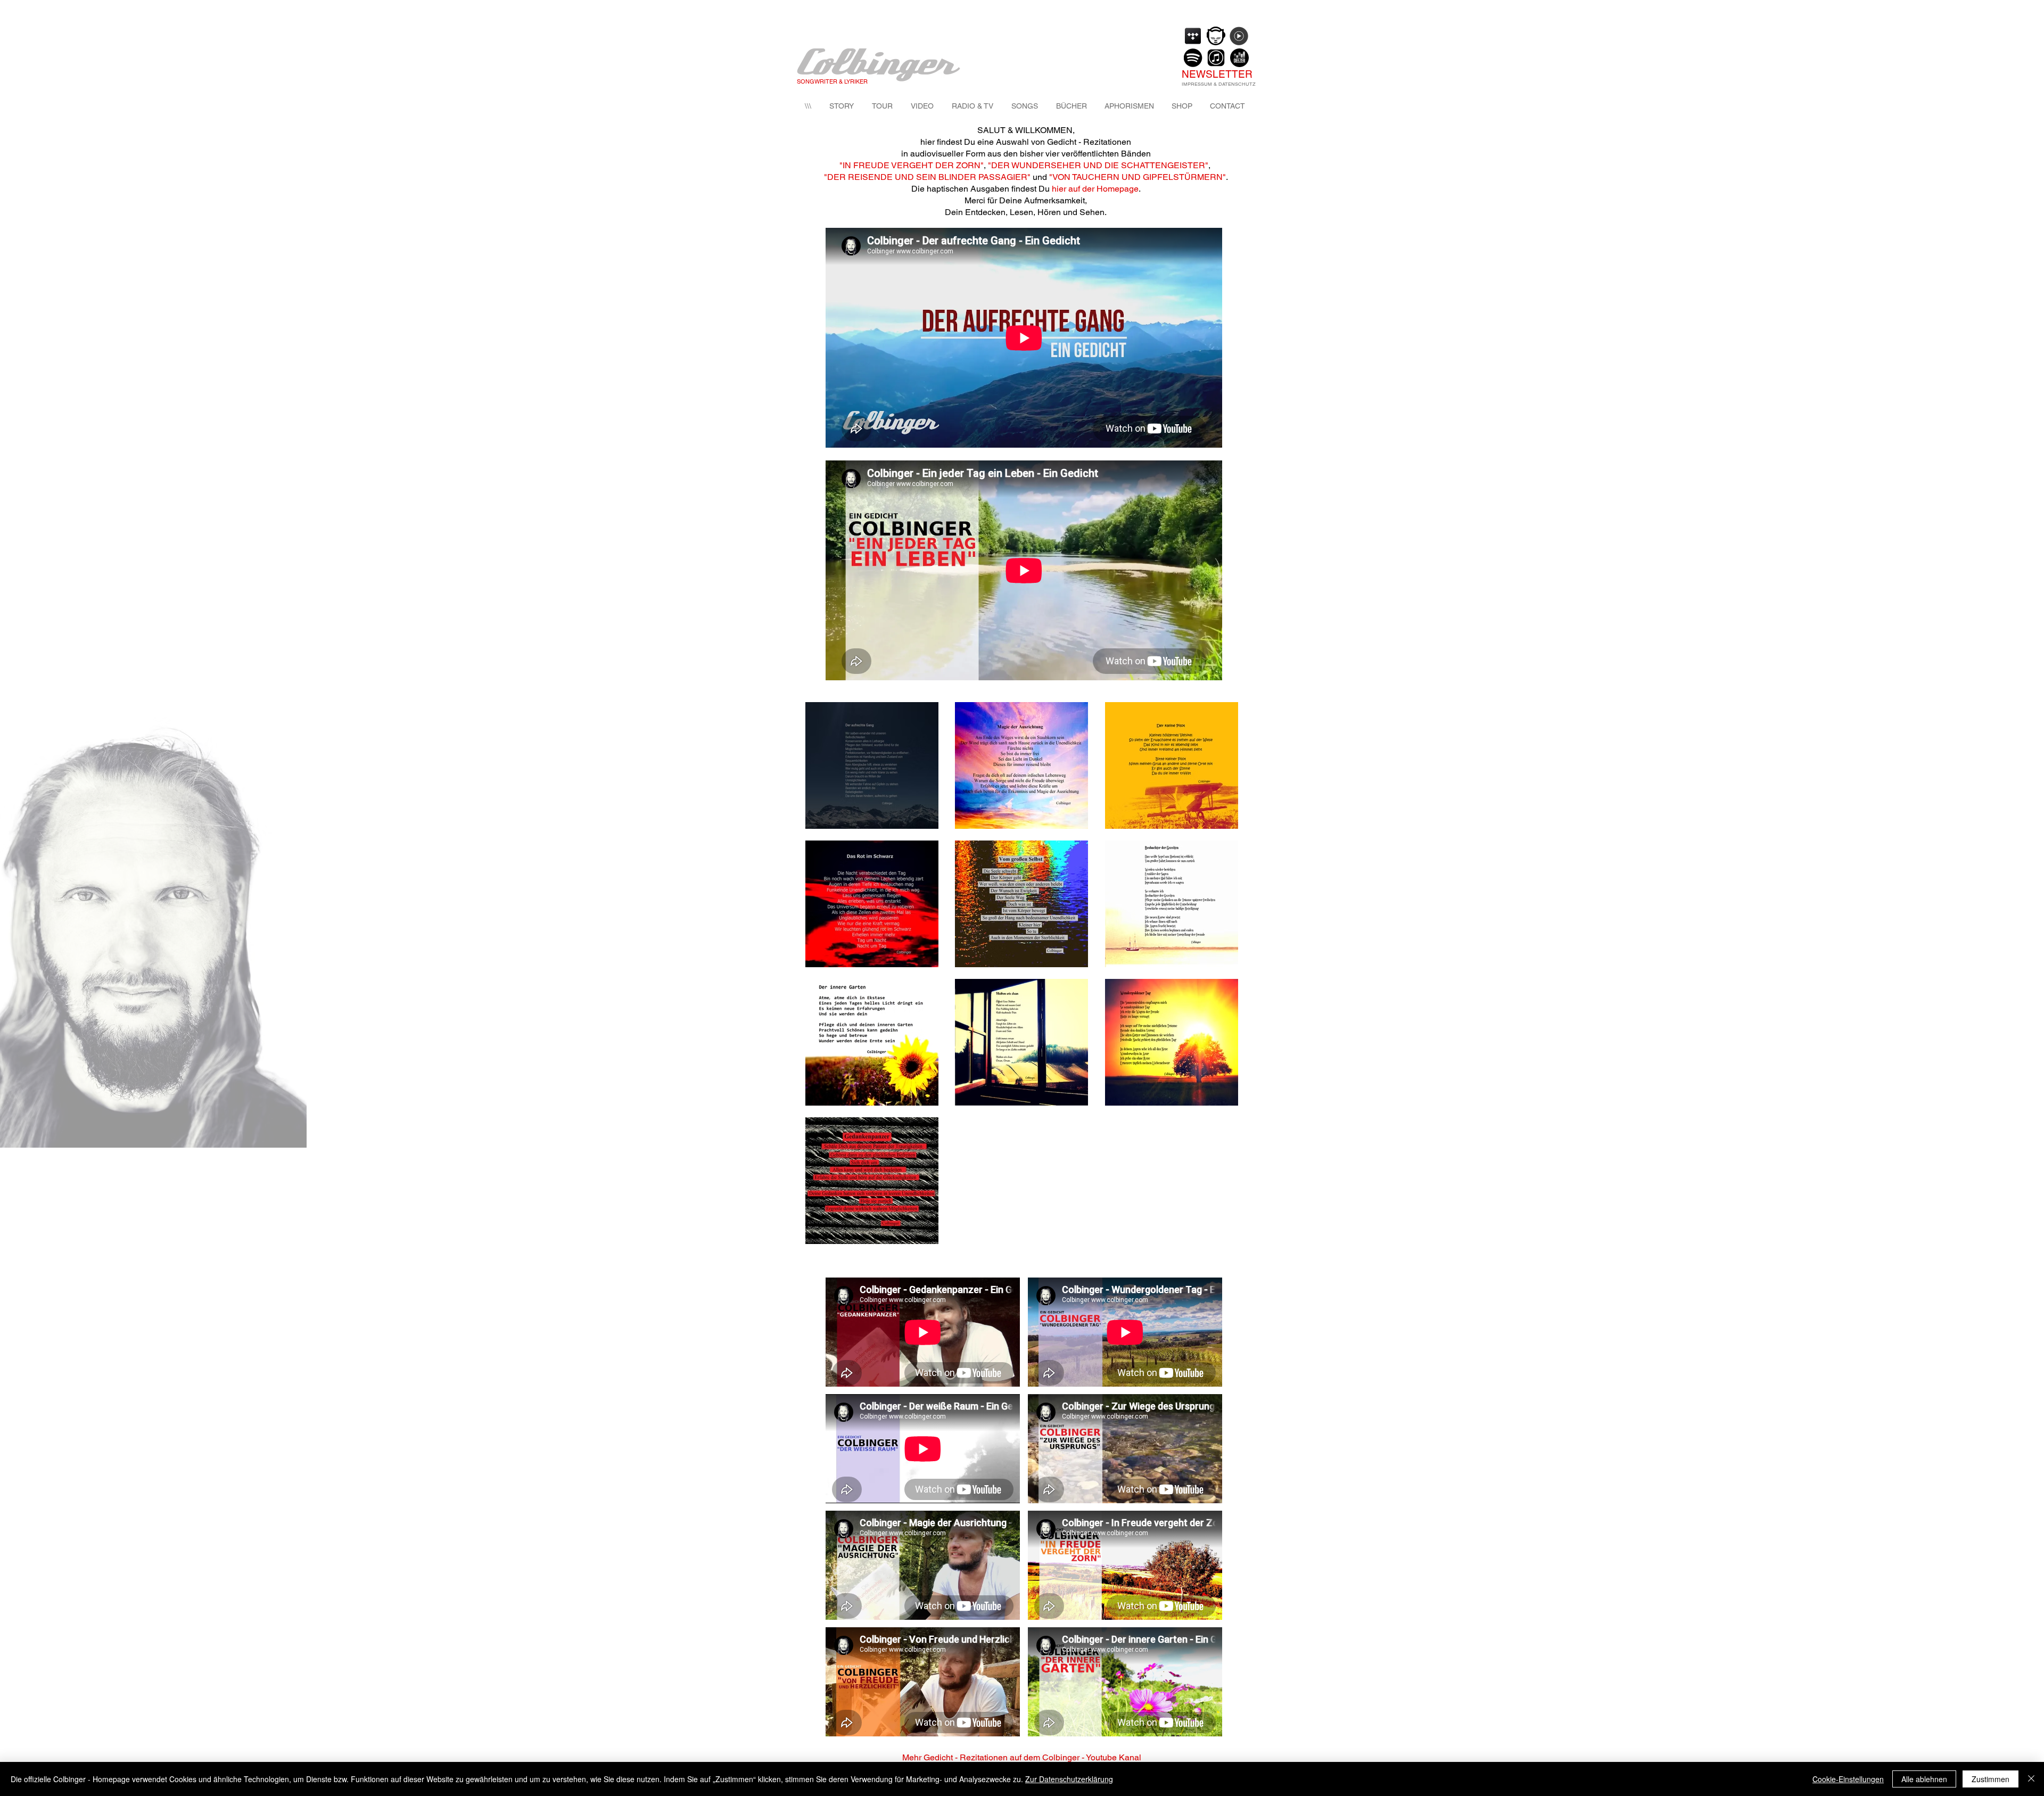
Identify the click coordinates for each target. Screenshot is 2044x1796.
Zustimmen (1991, 1779)
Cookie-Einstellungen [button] (1848, 1779)
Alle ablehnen (1924, 1779)
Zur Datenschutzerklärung (1069, 1779)
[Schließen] (2031, 1779)
